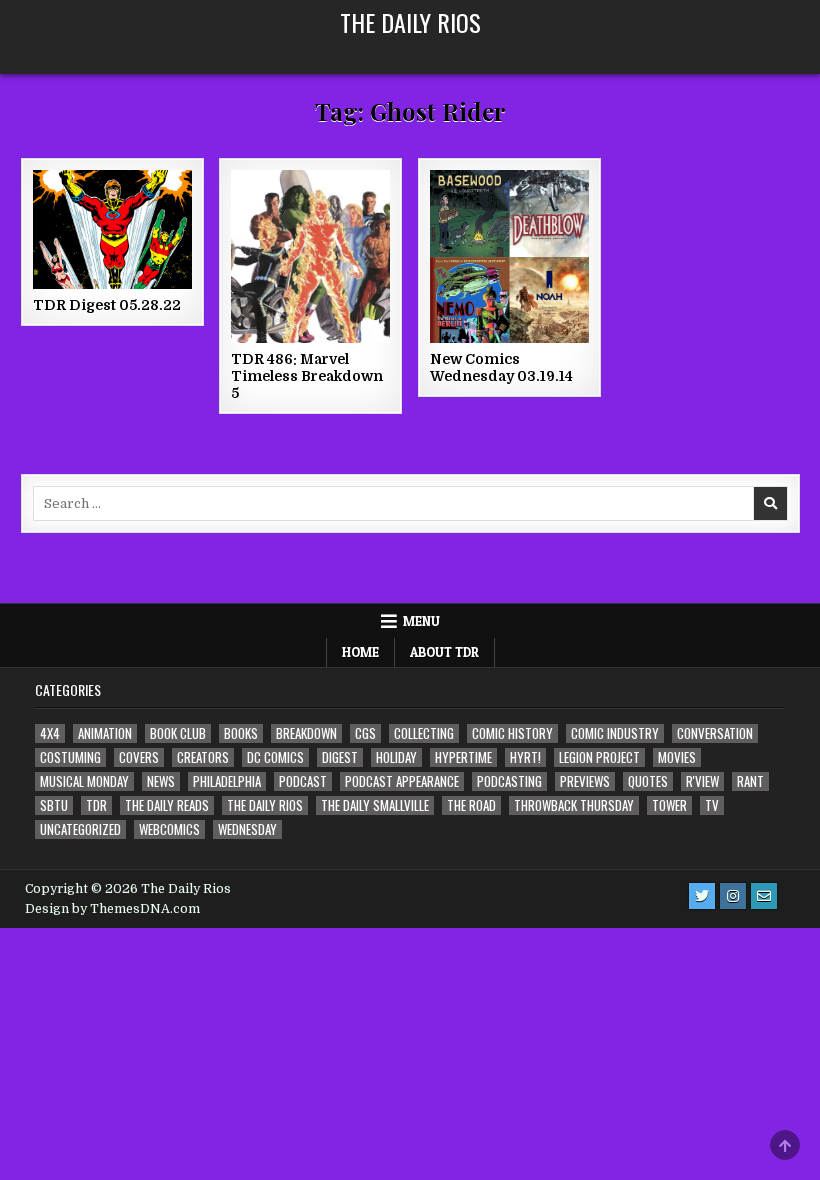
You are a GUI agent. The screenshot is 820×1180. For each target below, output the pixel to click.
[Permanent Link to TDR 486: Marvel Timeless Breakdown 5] (310, 256)
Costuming (70, 757)
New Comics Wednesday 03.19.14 (501, 367)
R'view (702, 781)
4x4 (50, 733)
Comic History (512, 733)
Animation (105, 733)
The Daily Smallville (375, 805)
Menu (421, 621)
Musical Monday (84, 781)
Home (360, 652)
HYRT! (525, 757)
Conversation (715, 733)
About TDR (444, 652)
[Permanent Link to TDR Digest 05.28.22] (112, 229)
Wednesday (247, 829)
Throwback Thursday (574, 805)
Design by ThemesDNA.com (112, 909)
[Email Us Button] (764, 896)
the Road (471, 805)
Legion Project (599, 757)
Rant (750, 781)
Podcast (303, 781)
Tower (669, 805)
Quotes (648, 781)
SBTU (54, 805)
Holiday (396, 757)
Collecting (424, 733)
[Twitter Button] (702, 896)
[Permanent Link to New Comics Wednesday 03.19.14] (509, 256)
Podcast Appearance (402, 781)
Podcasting (509, 781)
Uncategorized (80, 829)
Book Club (178, 733)
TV (712, 805)
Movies (677, 757)
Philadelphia (227, 781)
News (161, 781)
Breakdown (306, 733)
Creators (203, 757)
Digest (340, 757)
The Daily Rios (410, 22)
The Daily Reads (167, 805)
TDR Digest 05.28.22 (107, 305)
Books (241, 733)
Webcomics (169, 829)
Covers (139, 757)
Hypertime (463, 757)
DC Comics (275, 757)
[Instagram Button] (733, 896)
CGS (365, 733)
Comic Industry (615, 733)
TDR (96, 805)
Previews (585, 781)
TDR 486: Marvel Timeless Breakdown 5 (307, 376)
